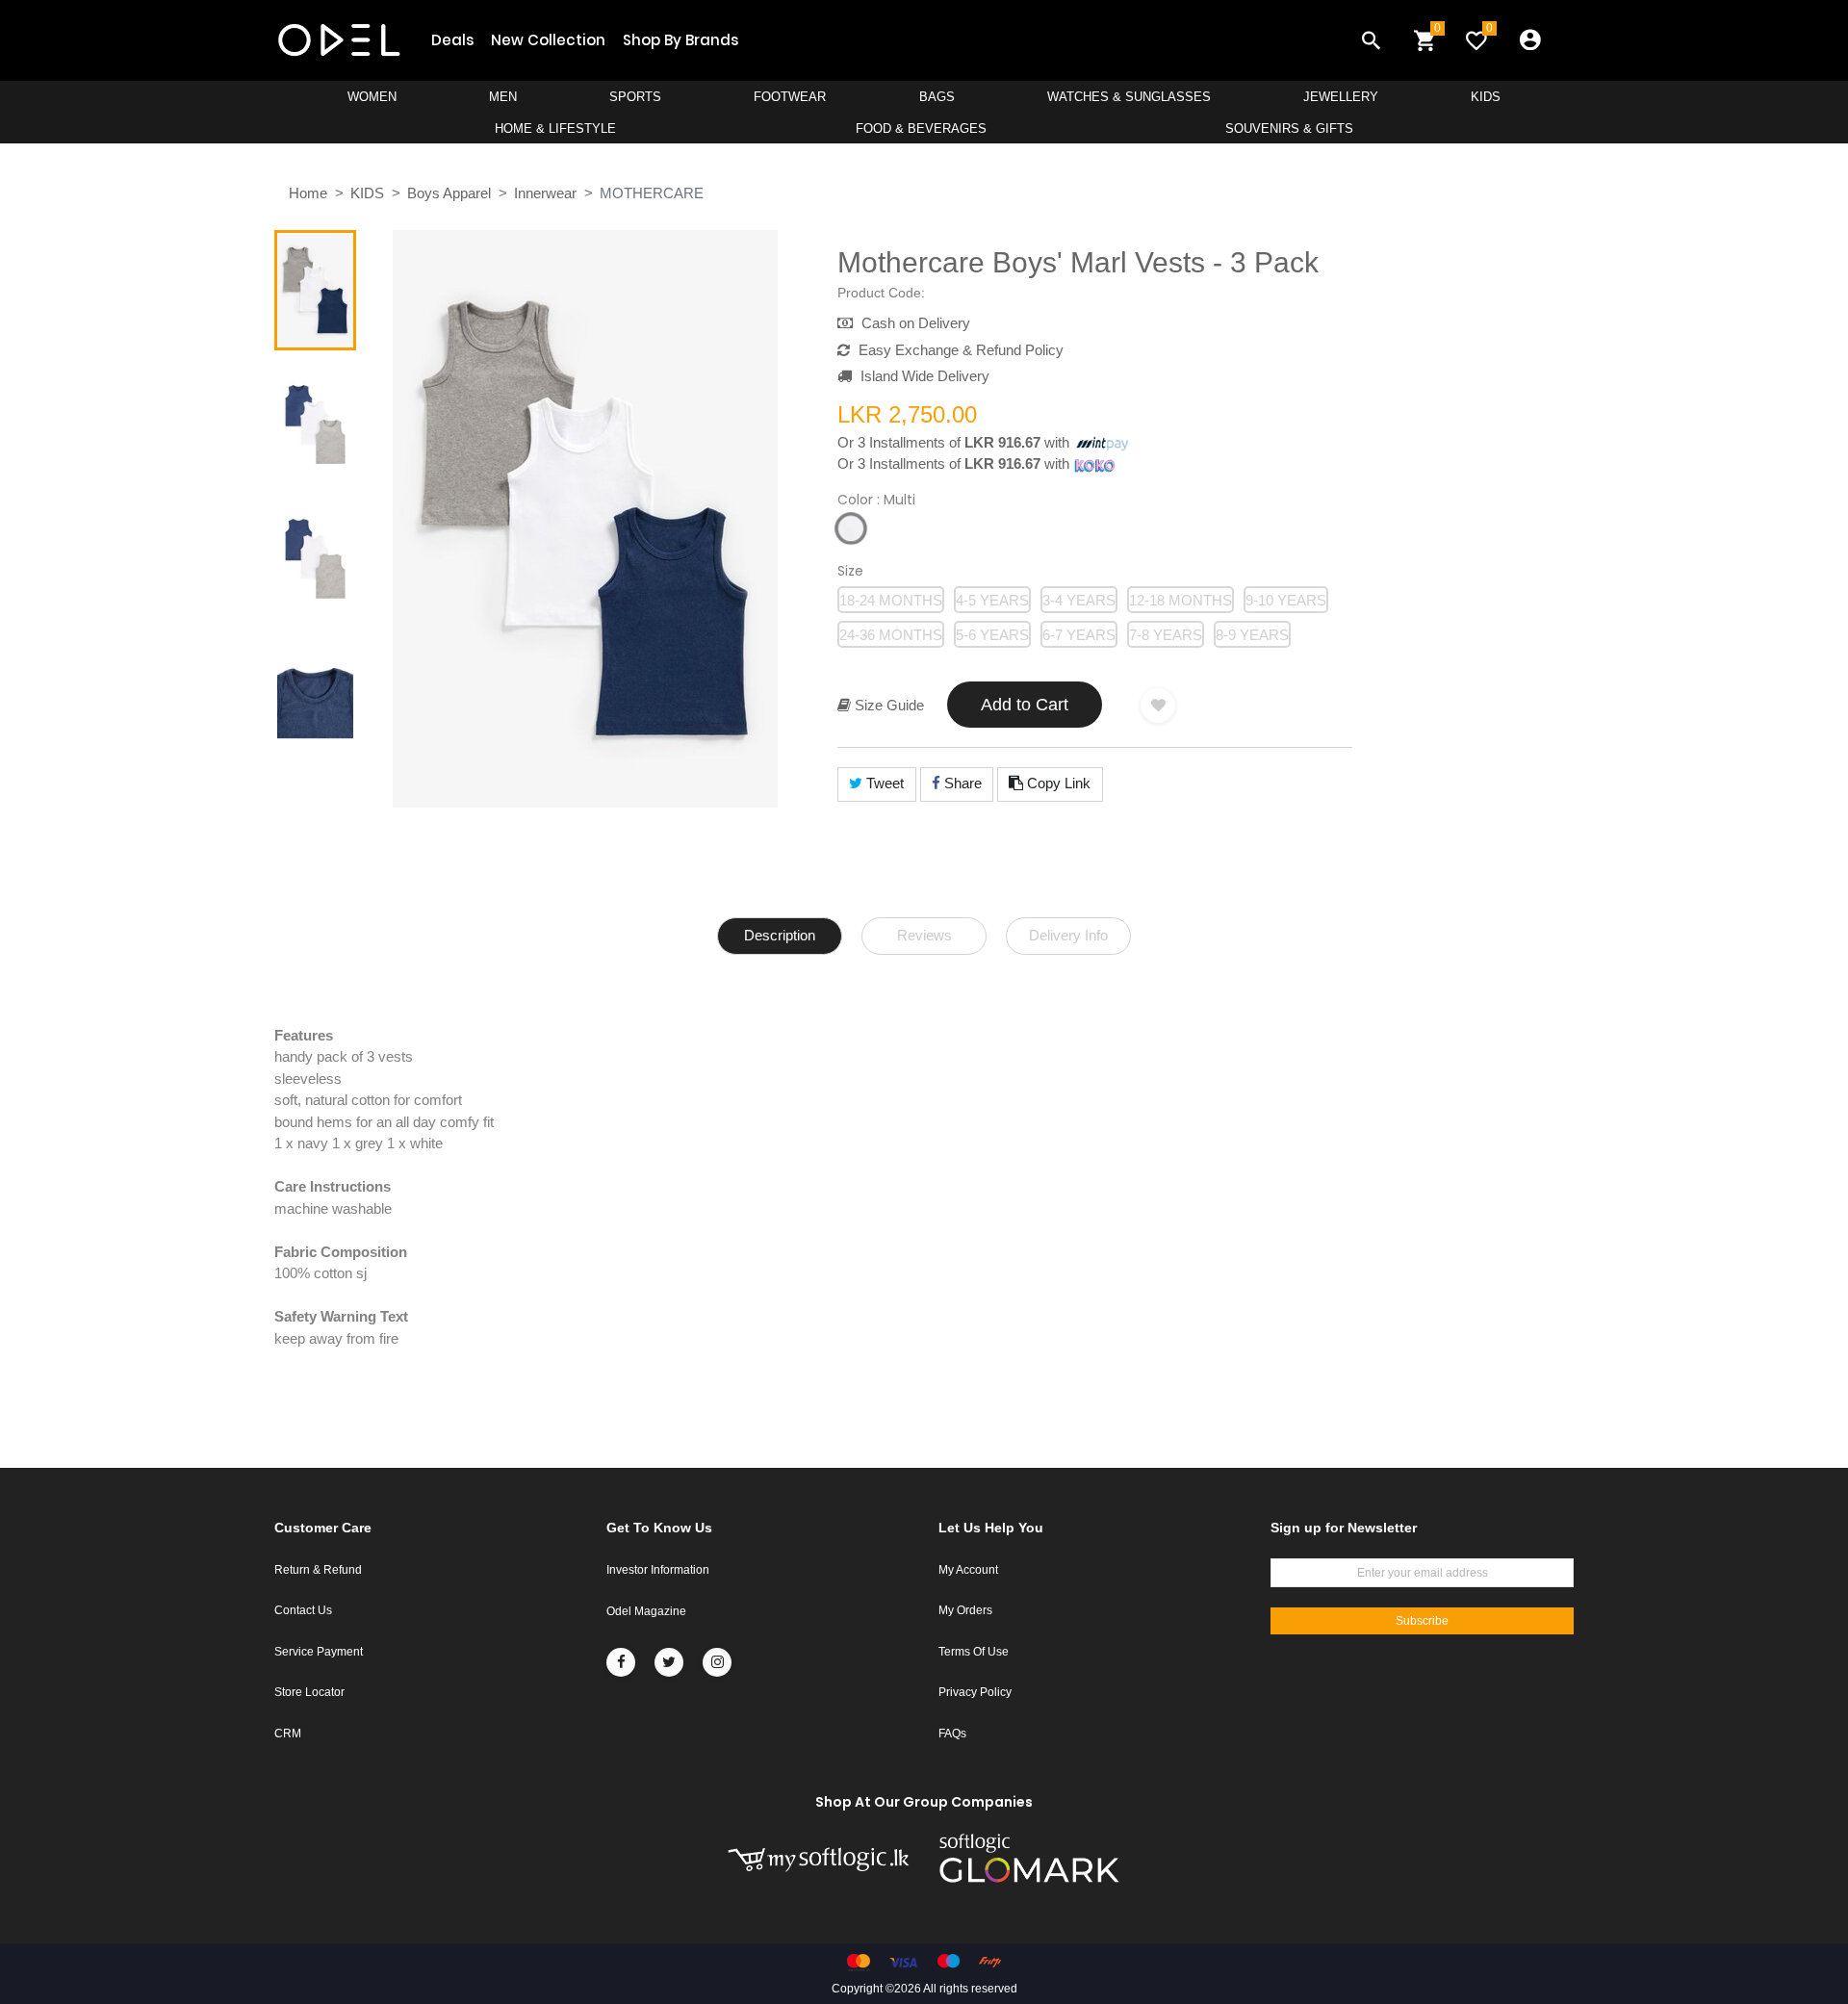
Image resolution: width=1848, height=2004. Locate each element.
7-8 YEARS (1166, 635)
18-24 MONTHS (891, 600)
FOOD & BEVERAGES (921, 128)
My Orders (965, 1610)
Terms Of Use (974, 1652)
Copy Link (1057, 783)
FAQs (952, 1734)
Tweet (883, 783)
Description (780, 935)
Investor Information (658, 1570)
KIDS (1486, 97)
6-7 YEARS (1079, 635)
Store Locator (309, 1692)
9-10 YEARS (1286, 600)
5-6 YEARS (992, 635)
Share (961, 783)
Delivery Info (1068, 935)
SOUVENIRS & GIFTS (1289, 128)
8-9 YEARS (1252, 635)
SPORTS (635, 97)
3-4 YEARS (1079, 600)
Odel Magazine (646, 1611)
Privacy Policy (975, 1692)
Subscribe (1422, 1621)
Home (308, 193)
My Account (968, 1570)
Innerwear (545, 193)
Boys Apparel (449, 193)
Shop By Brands (680, 40)
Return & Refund (318, 1570)
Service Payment (319, 1652)
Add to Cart (1025, 705)
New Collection (548, 40)
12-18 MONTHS (1181, 600)
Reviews (924, 935)
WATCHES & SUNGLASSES (1129, 97)
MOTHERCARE (652, 193)
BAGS (937, 97)
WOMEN (372, 97)
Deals (452, 40)
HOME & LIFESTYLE (555, 128)
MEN (503, 97)
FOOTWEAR (790, 97)
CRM (288, 1734)
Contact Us (303, 1610)
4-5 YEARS (992, 600)
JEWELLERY (1341, 97)
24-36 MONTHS (891, 635)
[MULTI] (851, 528)
